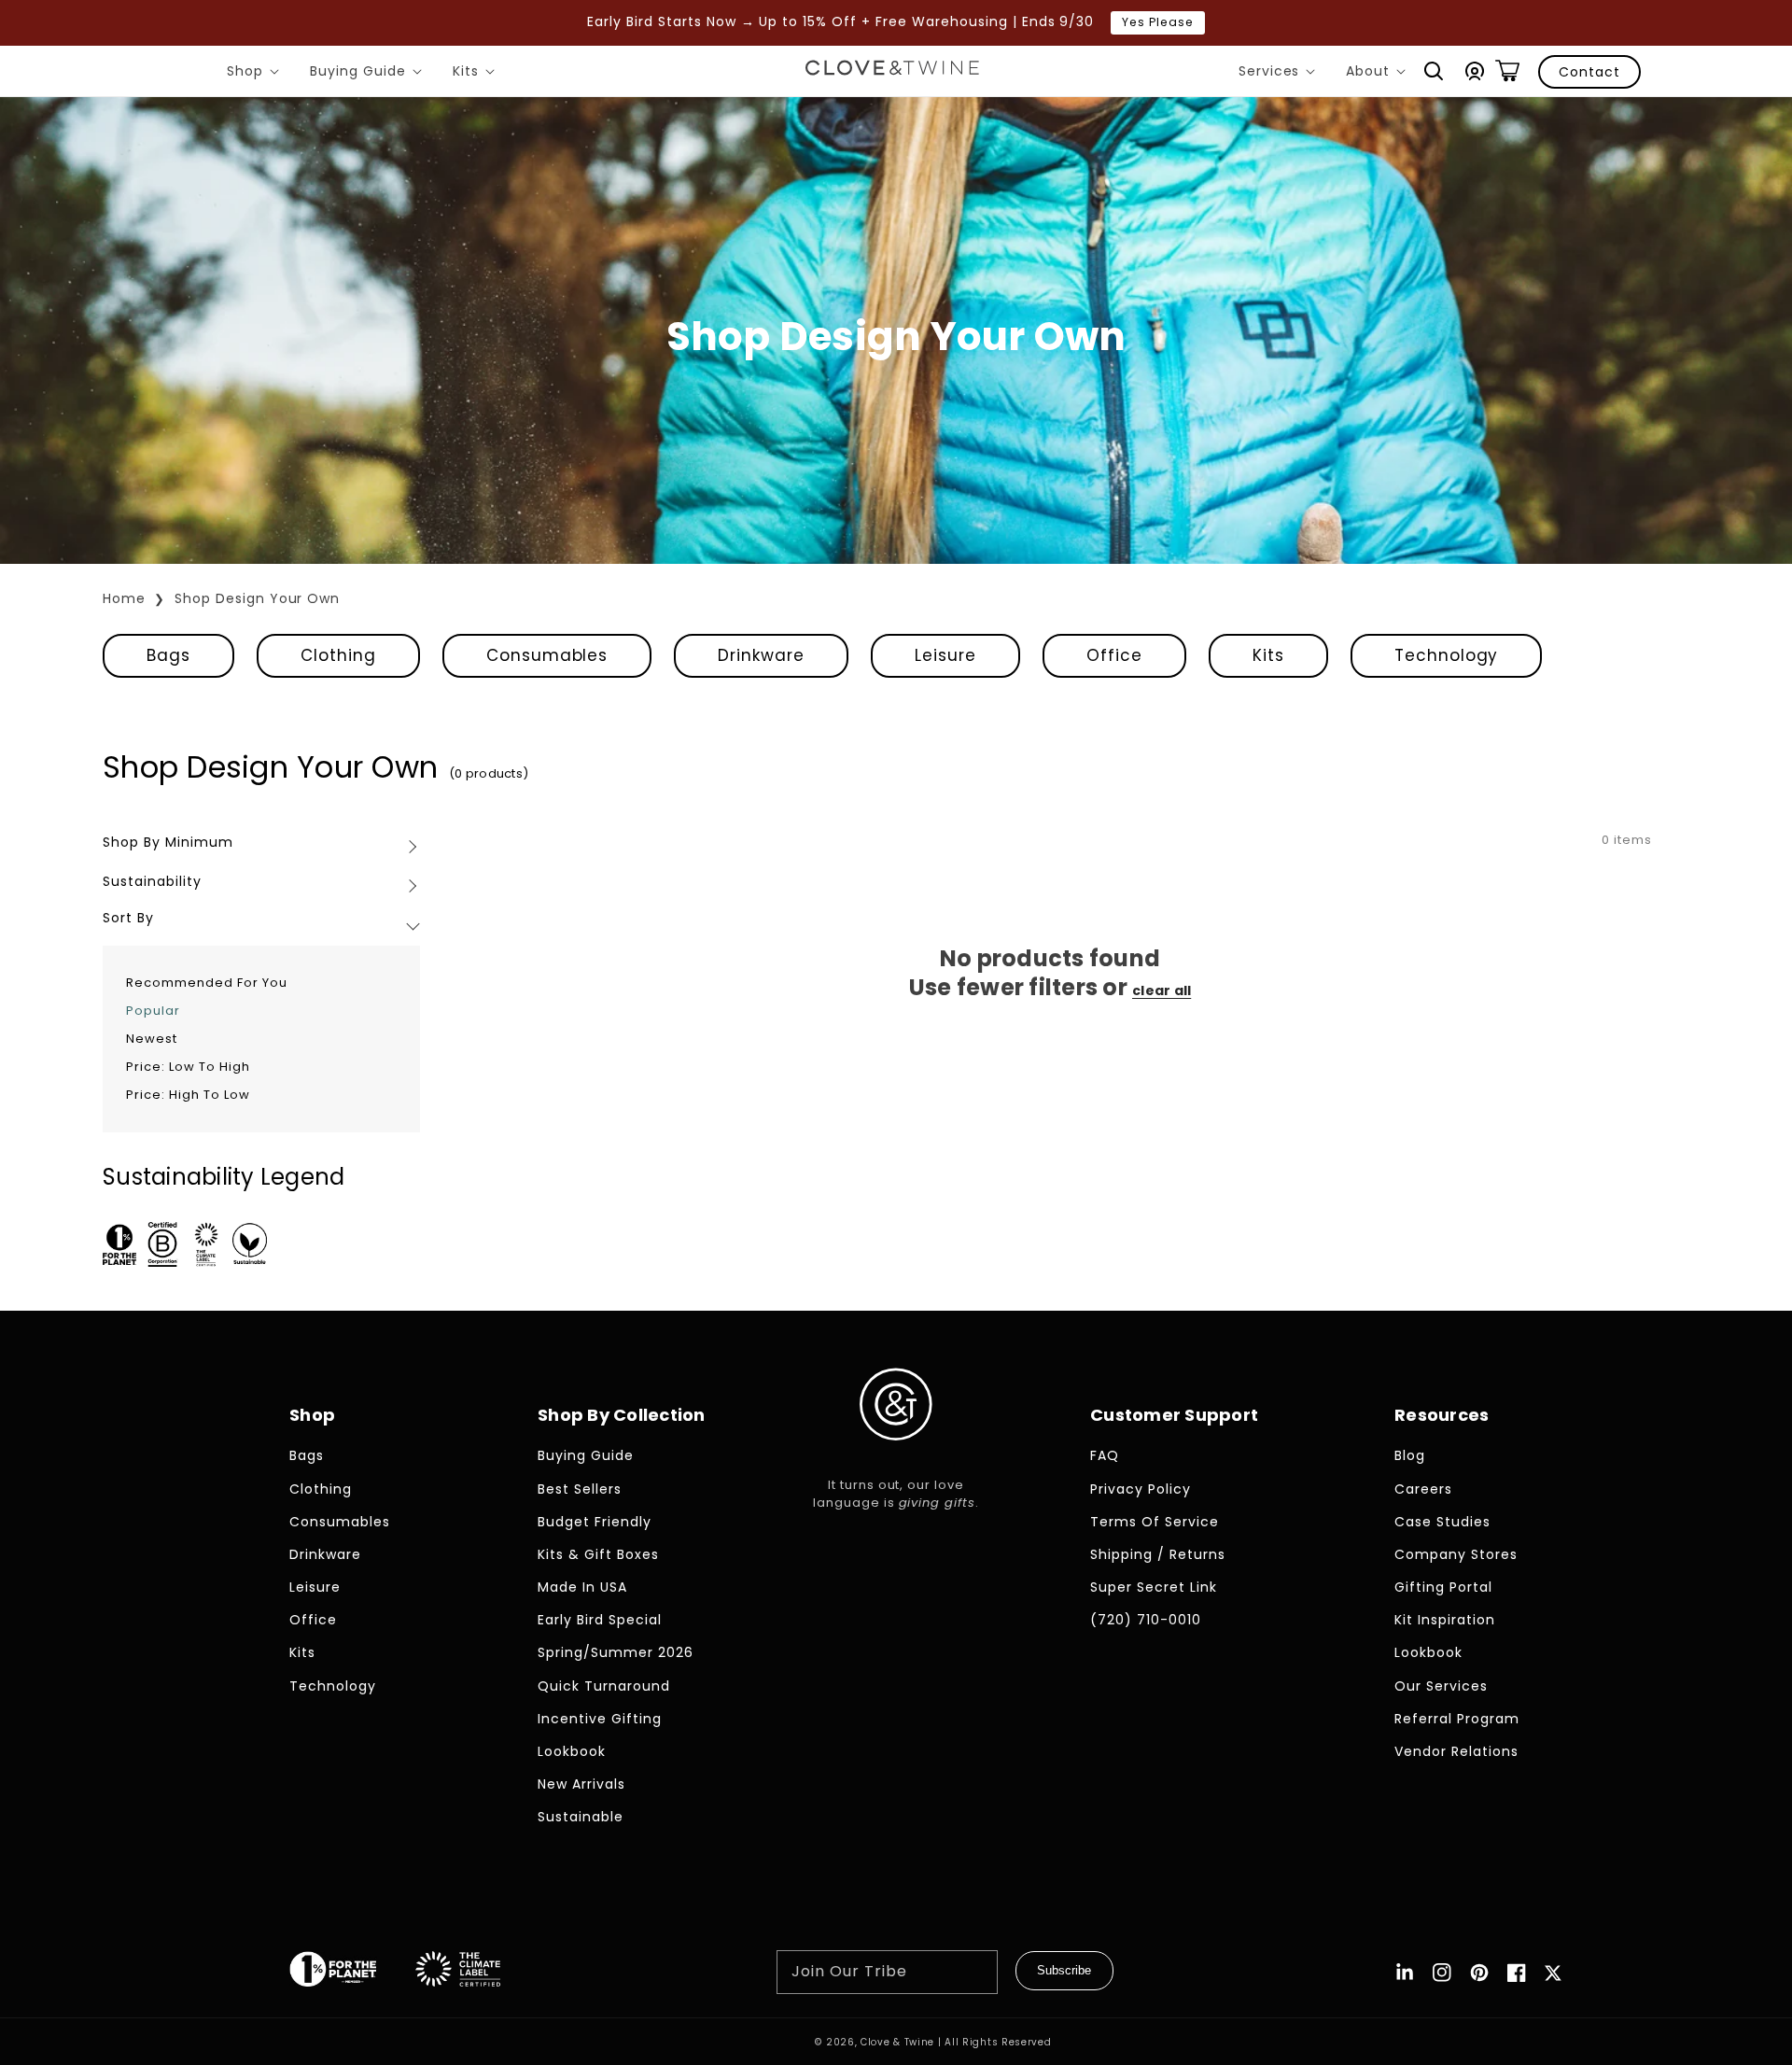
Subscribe (1064, 1970)
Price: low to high (188, 1067)
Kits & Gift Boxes (598, 1554)
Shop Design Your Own (258, 598)
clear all (1162, 990)
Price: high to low (188, 1095)
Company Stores (1456, 1554)
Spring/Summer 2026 (616, 1652)
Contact (1589, 72)
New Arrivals (581, 1784)
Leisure (945, 655)
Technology (1447, 655)
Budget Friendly (595, 1522)
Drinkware (761, 655)
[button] (1434, 71)
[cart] (1507, 71)
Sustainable (581, 1817)
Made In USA (582, 1587)
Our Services (1441, 1686)
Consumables (547, 655)
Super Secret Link (1154, 1587)
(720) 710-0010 (1146, 1620)
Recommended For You (207, 983)
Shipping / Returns (1158, 1554)
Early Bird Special (600, 1620)
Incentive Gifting (600, 1719)
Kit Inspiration (1445, 1620)
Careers (1423, 1489)
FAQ (1105, 1455)
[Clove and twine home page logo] (896, 1456)
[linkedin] (1405, 1973)
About (1379, 74)
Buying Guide (369, 74)
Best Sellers (580, 1489)
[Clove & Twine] (892, 71)
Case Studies (1442, 1522)
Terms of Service (1155, 1522)
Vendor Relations (1456, 1751)
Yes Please (1158, 22)
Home (124, 598)
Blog (1410, 1455)
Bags (168, 655)
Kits (477, 74)
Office (1114, 655)
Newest (152, 1039)
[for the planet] (352, 1973)
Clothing (338, 655)
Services (1281, 74)
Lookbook (572, 1751)
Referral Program (1457, 1719)
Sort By (128, 918)
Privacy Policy (1141, 1489)
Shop (256, 74)
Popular (153, 1011)
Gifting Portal (1443, 1587)
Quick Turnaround (604, 1686)
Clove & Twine (897, 2042)
